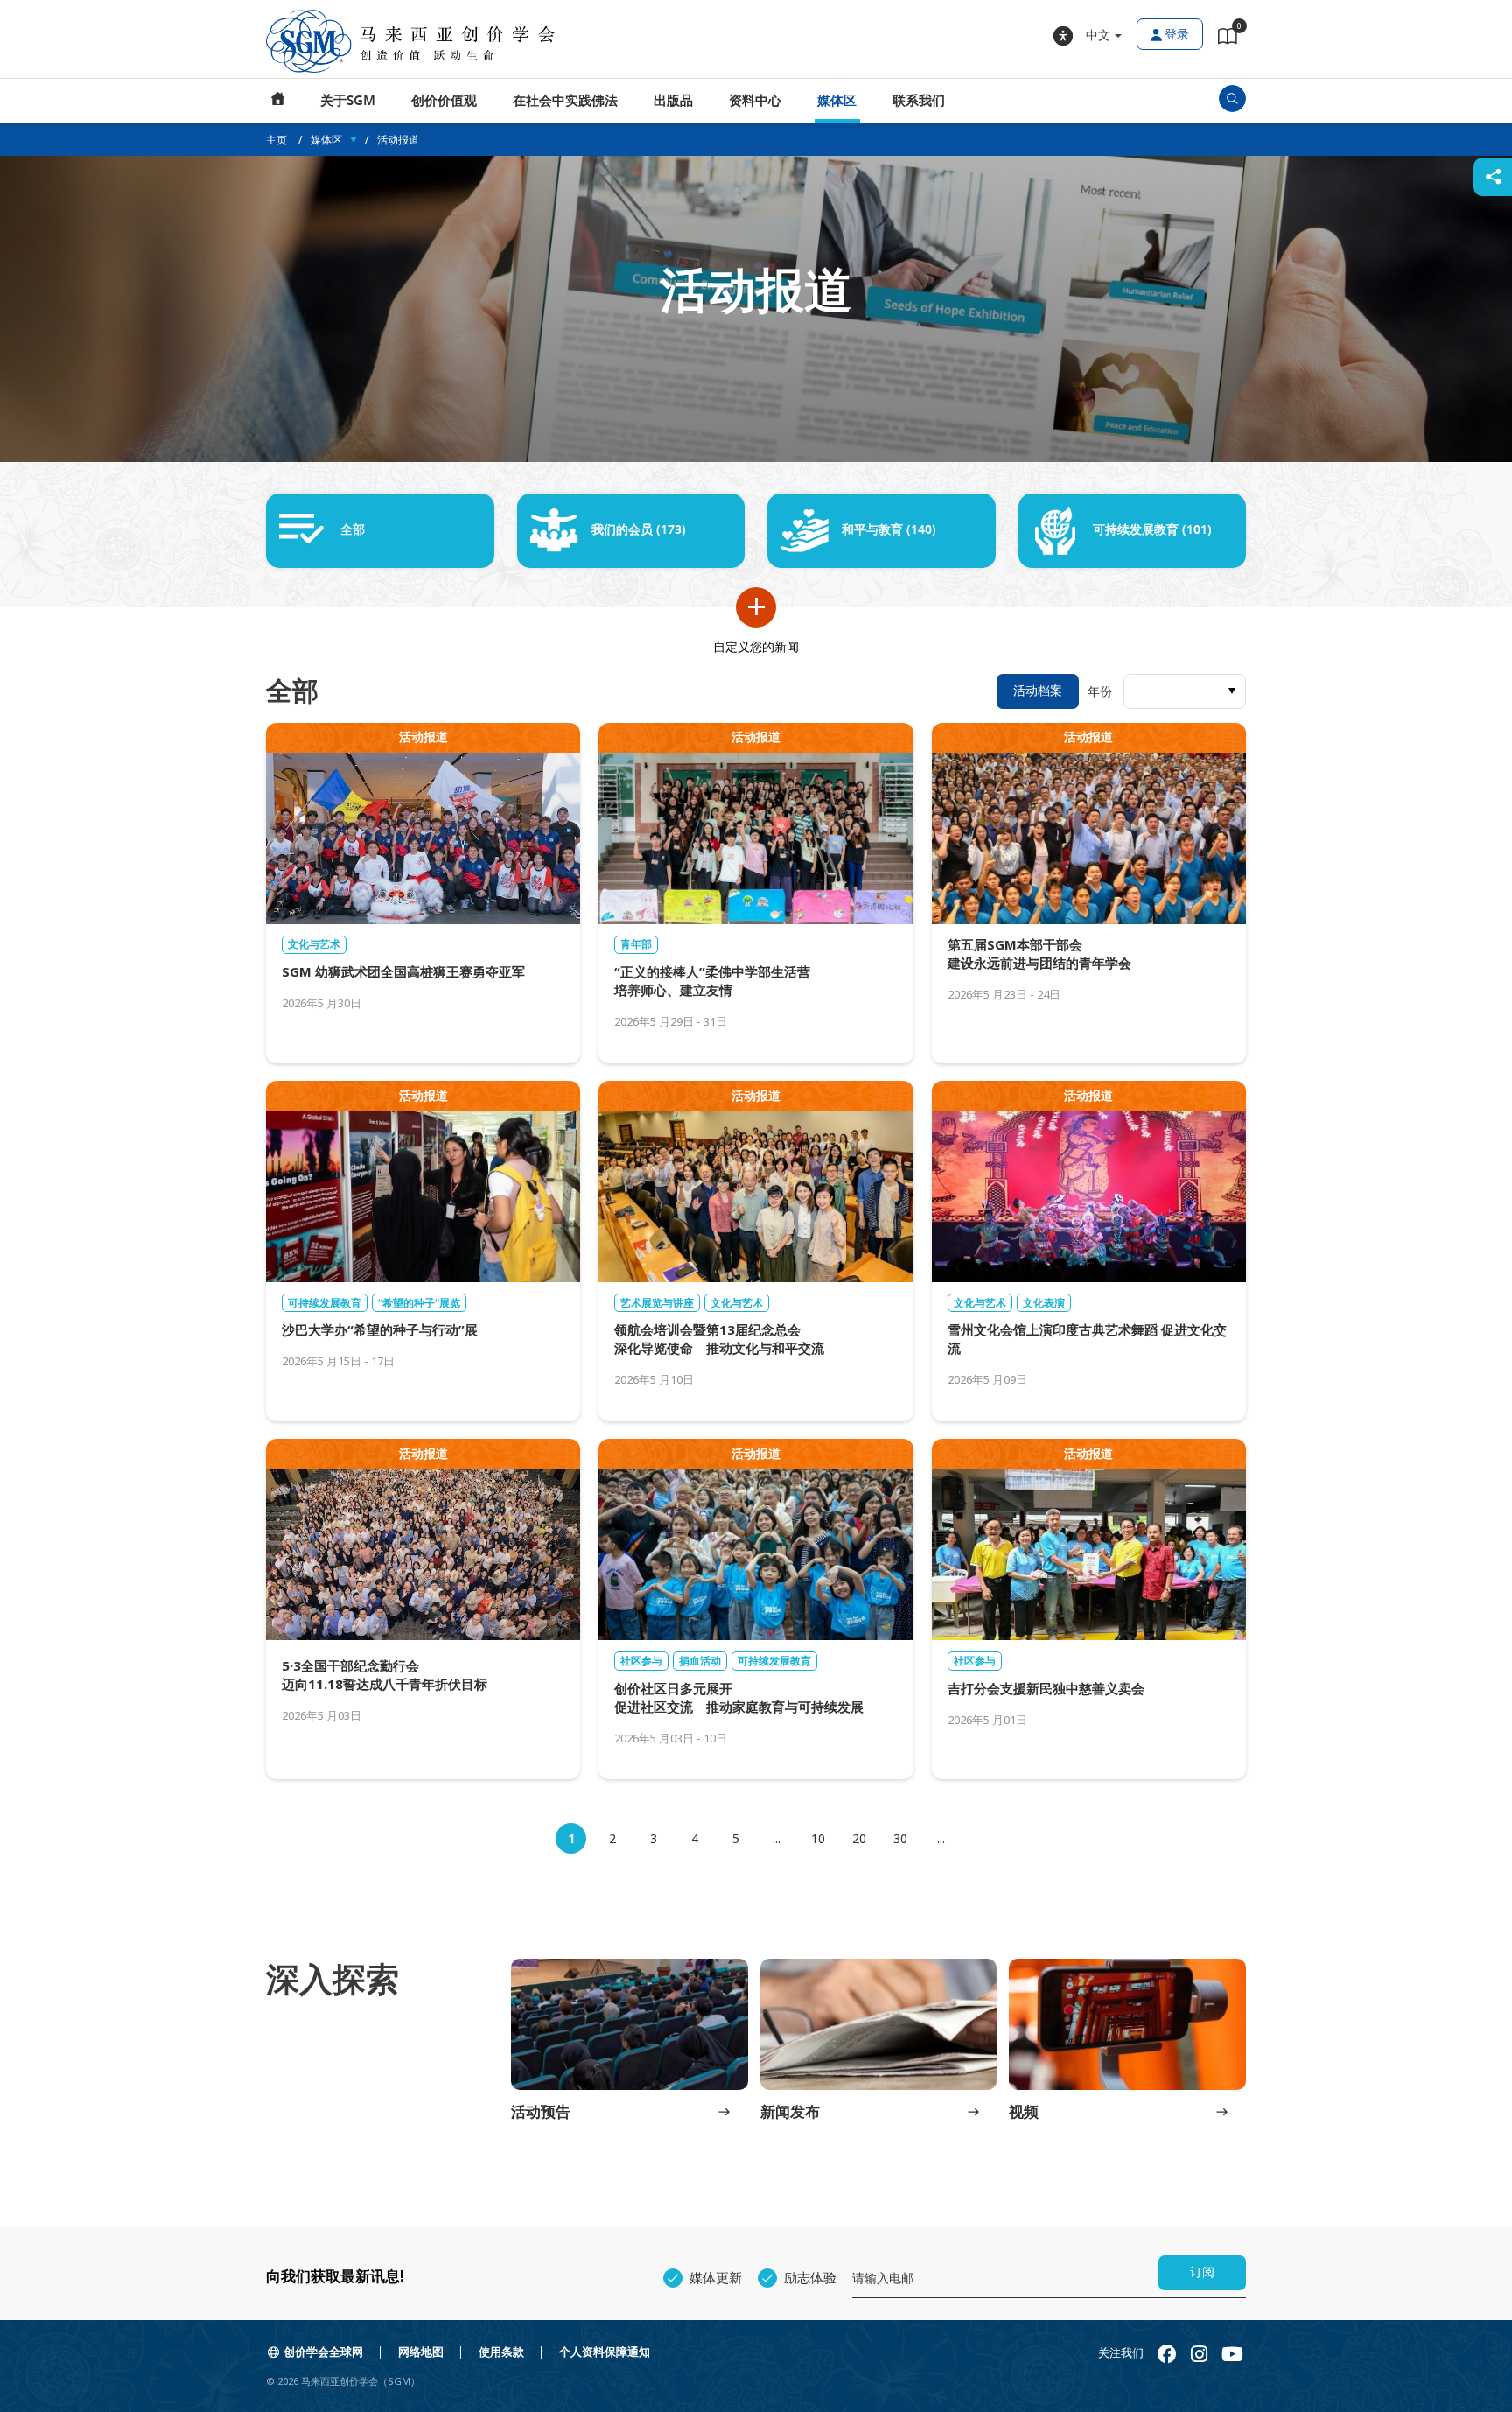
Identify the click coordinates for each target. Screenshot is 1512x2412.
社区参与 (641, 1661)
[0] (1228, 39)
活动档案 (1038, 691)
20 (859, 1838)
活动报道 (398, 140)
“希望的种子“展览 (419, 1303)
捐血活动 (700, 1661)
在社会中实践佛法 (565, 101)
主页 (278, 101)
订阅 (1202, 2272)
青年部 (636, 944)
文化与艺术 (314, 944)
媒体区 (837, 101)
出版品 (673, 101)
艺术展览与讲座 (657, 1303)
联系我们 (919, 101)
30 (900, 1838)
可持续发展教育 (325, 1303)
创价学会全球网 (323, 2352)
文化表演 (1044, 1303)
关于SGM (348, 101)
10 (818, 1838)
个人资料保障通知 (605, 2352)
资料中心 (755, 101)
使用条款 (501, 2352)
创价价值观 (444, 101)
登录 (1177, 35)
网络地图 (421, 2352)
